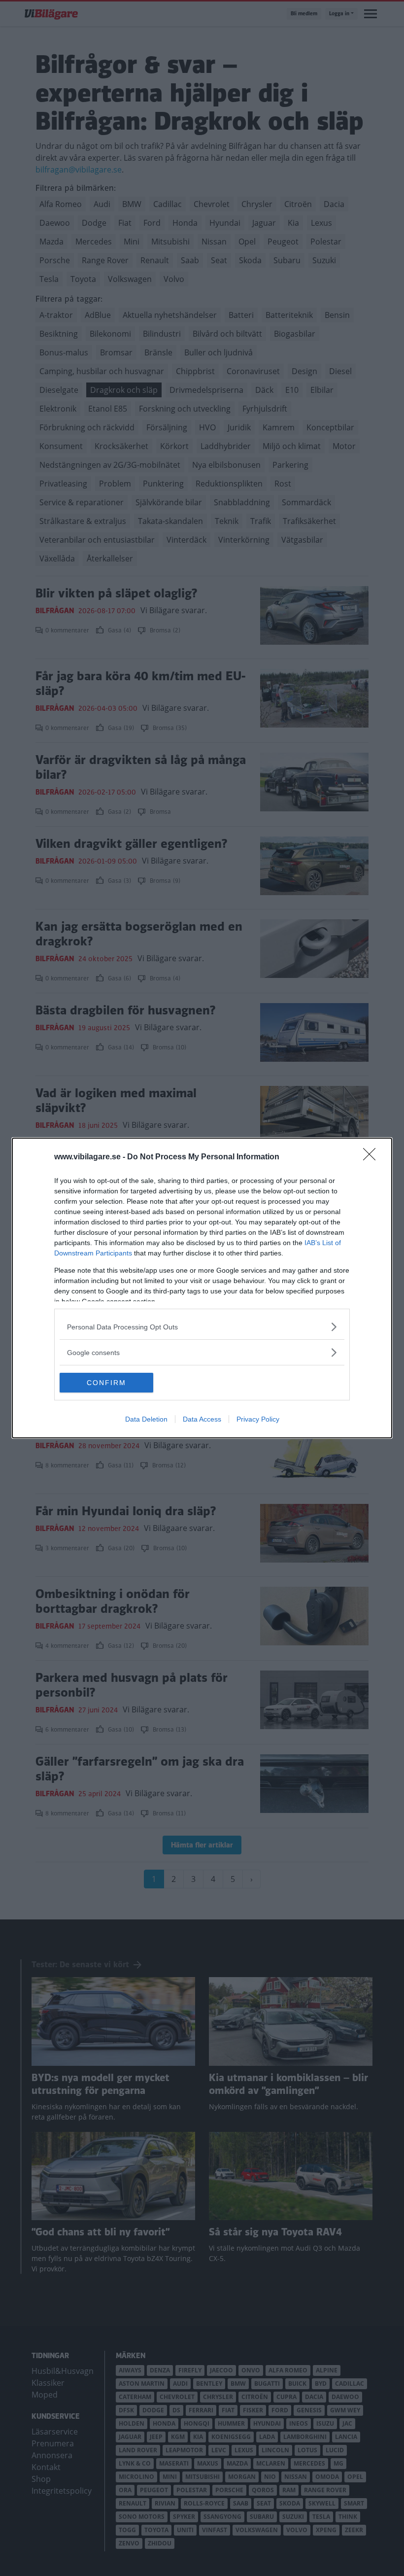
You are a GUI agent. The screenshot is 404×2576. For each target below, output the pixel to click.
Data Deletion (146, 1419)
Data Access (202, 1419)
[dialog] (202, 1288)
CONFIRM (106, 1383)
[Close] (372, 1157)
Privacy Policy (258, 1419)
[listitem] (202, 1327)
